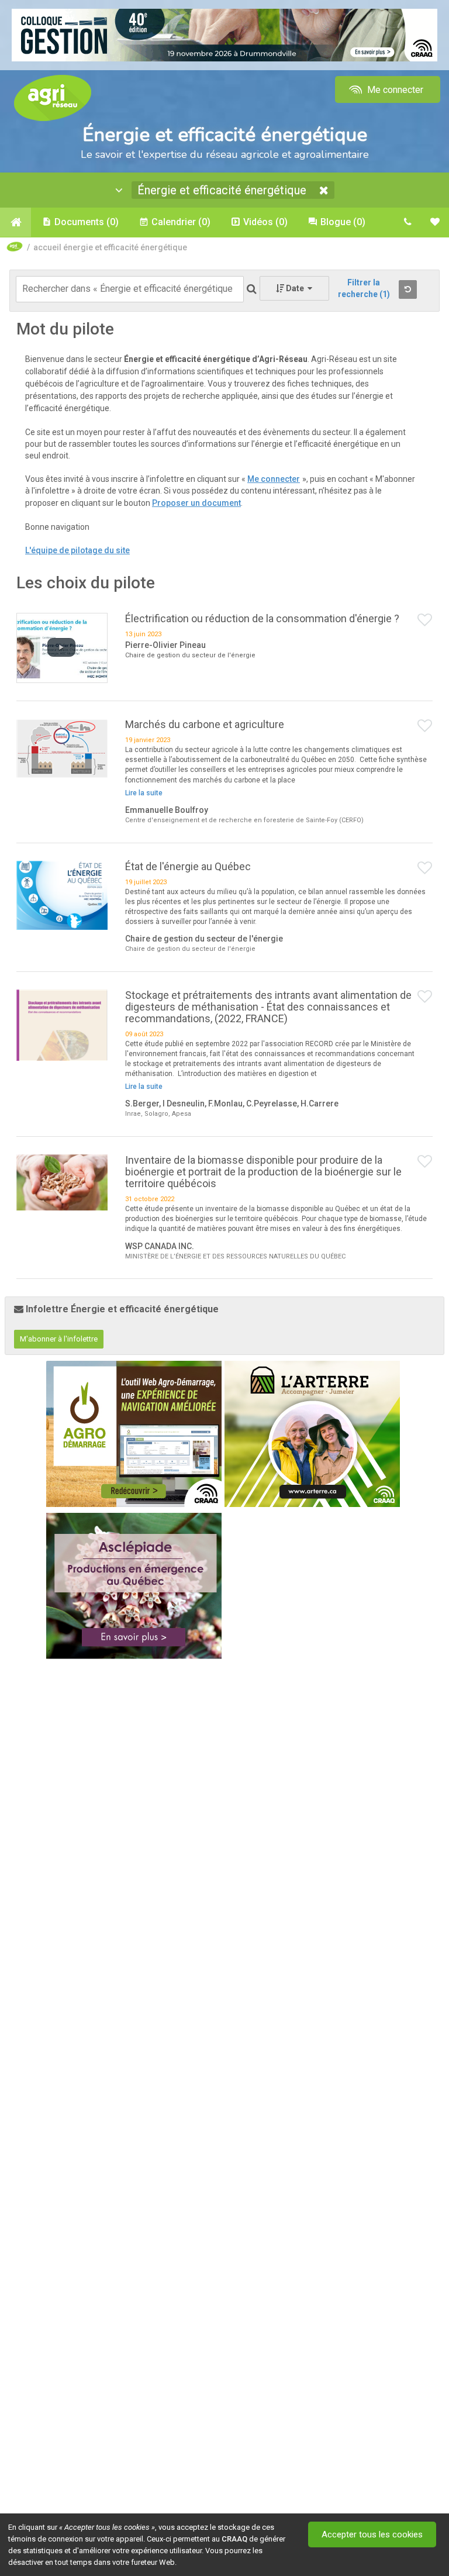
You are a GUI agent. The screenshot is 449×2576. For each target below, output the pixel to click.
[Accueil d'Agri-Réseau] (53, 97)
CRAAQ (234, 2539)
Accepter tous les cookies (372, 2534)
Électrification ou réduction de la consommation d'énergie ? (262, 618)
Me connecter (394, 90)
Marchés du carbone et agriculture (205, 724)
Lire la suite (144, 793)
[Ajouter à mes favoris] (425, 620)
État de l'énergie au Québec (188, 866)
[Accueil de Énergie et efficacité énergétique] (15, 222)
